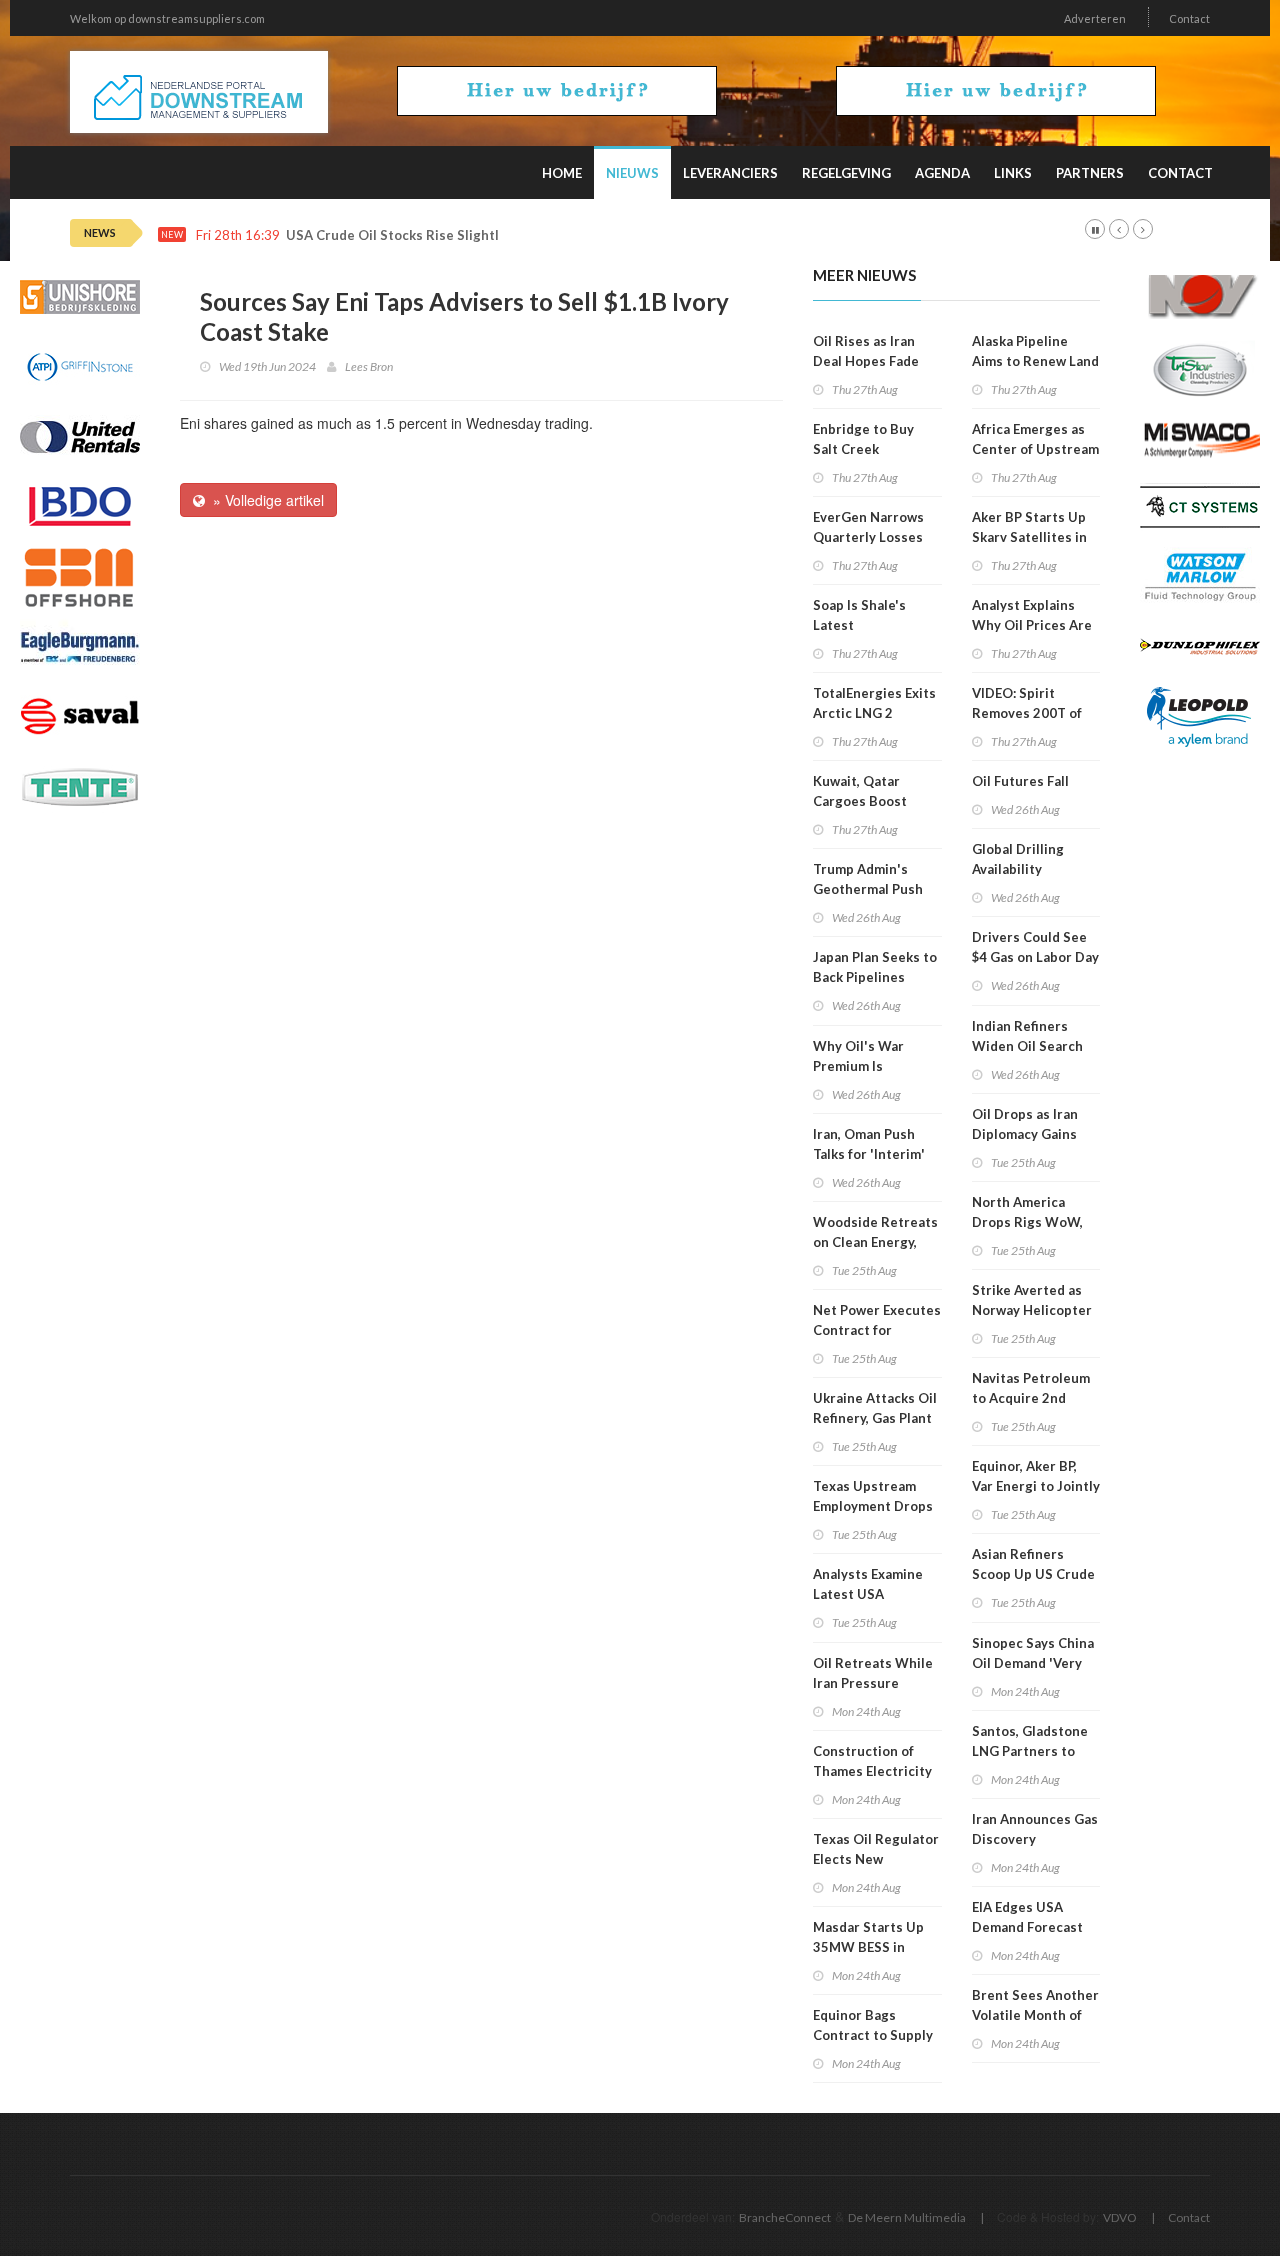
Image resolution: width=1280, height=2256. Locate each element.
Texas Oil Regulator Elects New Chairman (876, 1859)
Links (1013, 173)
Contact (1189, 18)
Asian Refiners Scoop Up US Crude (1033, 1564)
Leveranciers (730, 173)
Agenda (942, 173)
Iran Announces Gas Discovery (1035, 1829)
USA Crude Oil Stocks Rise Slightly (396, 235)
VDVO (1120, 2217)
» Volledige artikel (264, 500)
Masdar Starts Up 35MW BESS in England (868, 1947)
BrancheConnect (785, 2217)
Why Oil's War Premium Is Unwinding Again (866, 1066)
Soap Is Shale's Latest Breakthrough (859, 625)
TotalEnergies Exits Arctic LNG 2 (874, 703)
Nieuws (632, 173)
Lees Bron (369, 366)
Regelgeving (846, 173)
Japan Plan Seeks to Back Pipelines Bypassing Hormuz (875, 977)
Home (562, 173)
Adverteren (1095, 18)
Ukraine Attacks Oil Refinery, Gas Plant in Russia (875, 1418)
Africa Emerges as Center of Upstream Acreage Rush (1035, 449)
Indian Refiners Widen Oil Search (1027, 1036)
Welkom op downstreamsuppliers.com (167, 18)
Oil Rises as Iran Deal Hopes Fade (866, 351)
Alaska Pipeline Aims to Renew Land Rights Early (1035, 361)
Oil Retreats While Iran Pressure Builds (873, 1683)
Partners (1090, 173)
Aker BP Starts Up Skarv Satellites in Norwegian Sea (1029, 537)
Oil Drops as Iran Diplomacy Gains (1025, 1124)
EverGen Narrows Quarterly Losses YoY (868, 537)
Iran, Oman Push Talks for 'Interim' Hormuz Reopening (874, 1154)
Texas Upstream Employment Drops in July (873, 1506)
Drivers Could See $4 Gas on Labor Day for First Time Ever (1035, 957)
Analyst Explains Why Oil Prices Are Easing (1032, 625)
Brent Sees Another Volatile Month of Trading (1035, 2015)
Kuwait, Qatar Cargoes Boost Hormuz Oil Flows (868, 801)
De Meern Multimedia (907, 2217)
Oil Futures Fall (1020, 781)
